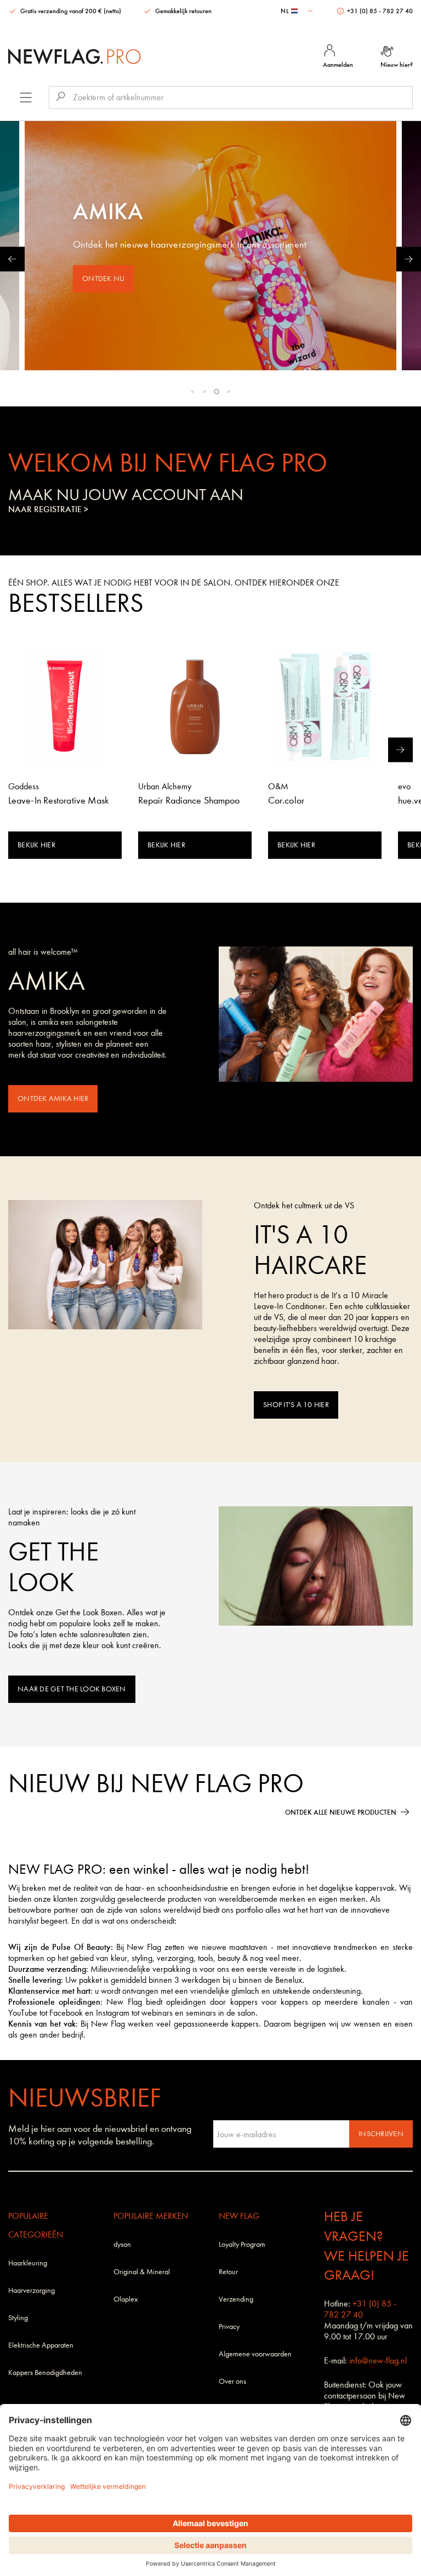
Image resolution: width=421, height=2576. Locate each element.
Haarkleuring (28, 2263)
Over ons (232, 2381)
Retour (228, 2272)
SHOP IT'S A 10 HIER (296, 1405)
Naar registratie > (48, 509)
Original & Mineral (142, 2272)
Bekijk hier (36, 845)
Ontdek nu (103, 279)
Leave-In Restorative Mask (59, 801)
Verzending (236, 2299)
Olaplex (126, 2299)
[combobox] (298, 11)
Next (409, 259)
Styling (18, 2318)
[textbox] (298, 11)
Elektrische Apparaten (41, 2345)
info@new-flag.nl (378, 2360)
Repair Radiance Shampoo (189, 801)
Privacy (229, 2327)
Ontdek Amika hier (53, 1098)
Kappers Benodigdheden (45, 2373)
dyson (122, 2244)
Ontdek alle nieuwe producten (341, 1812)
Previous (12, 259)
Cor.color (286, 801)
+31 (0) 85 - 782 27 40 (379, 11)
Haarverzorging (32, 2290)
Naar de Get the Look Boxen (72, 1689)
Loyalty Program (242, 2244)
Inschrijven (381, 2134)
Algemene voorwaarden (255, 2354)
